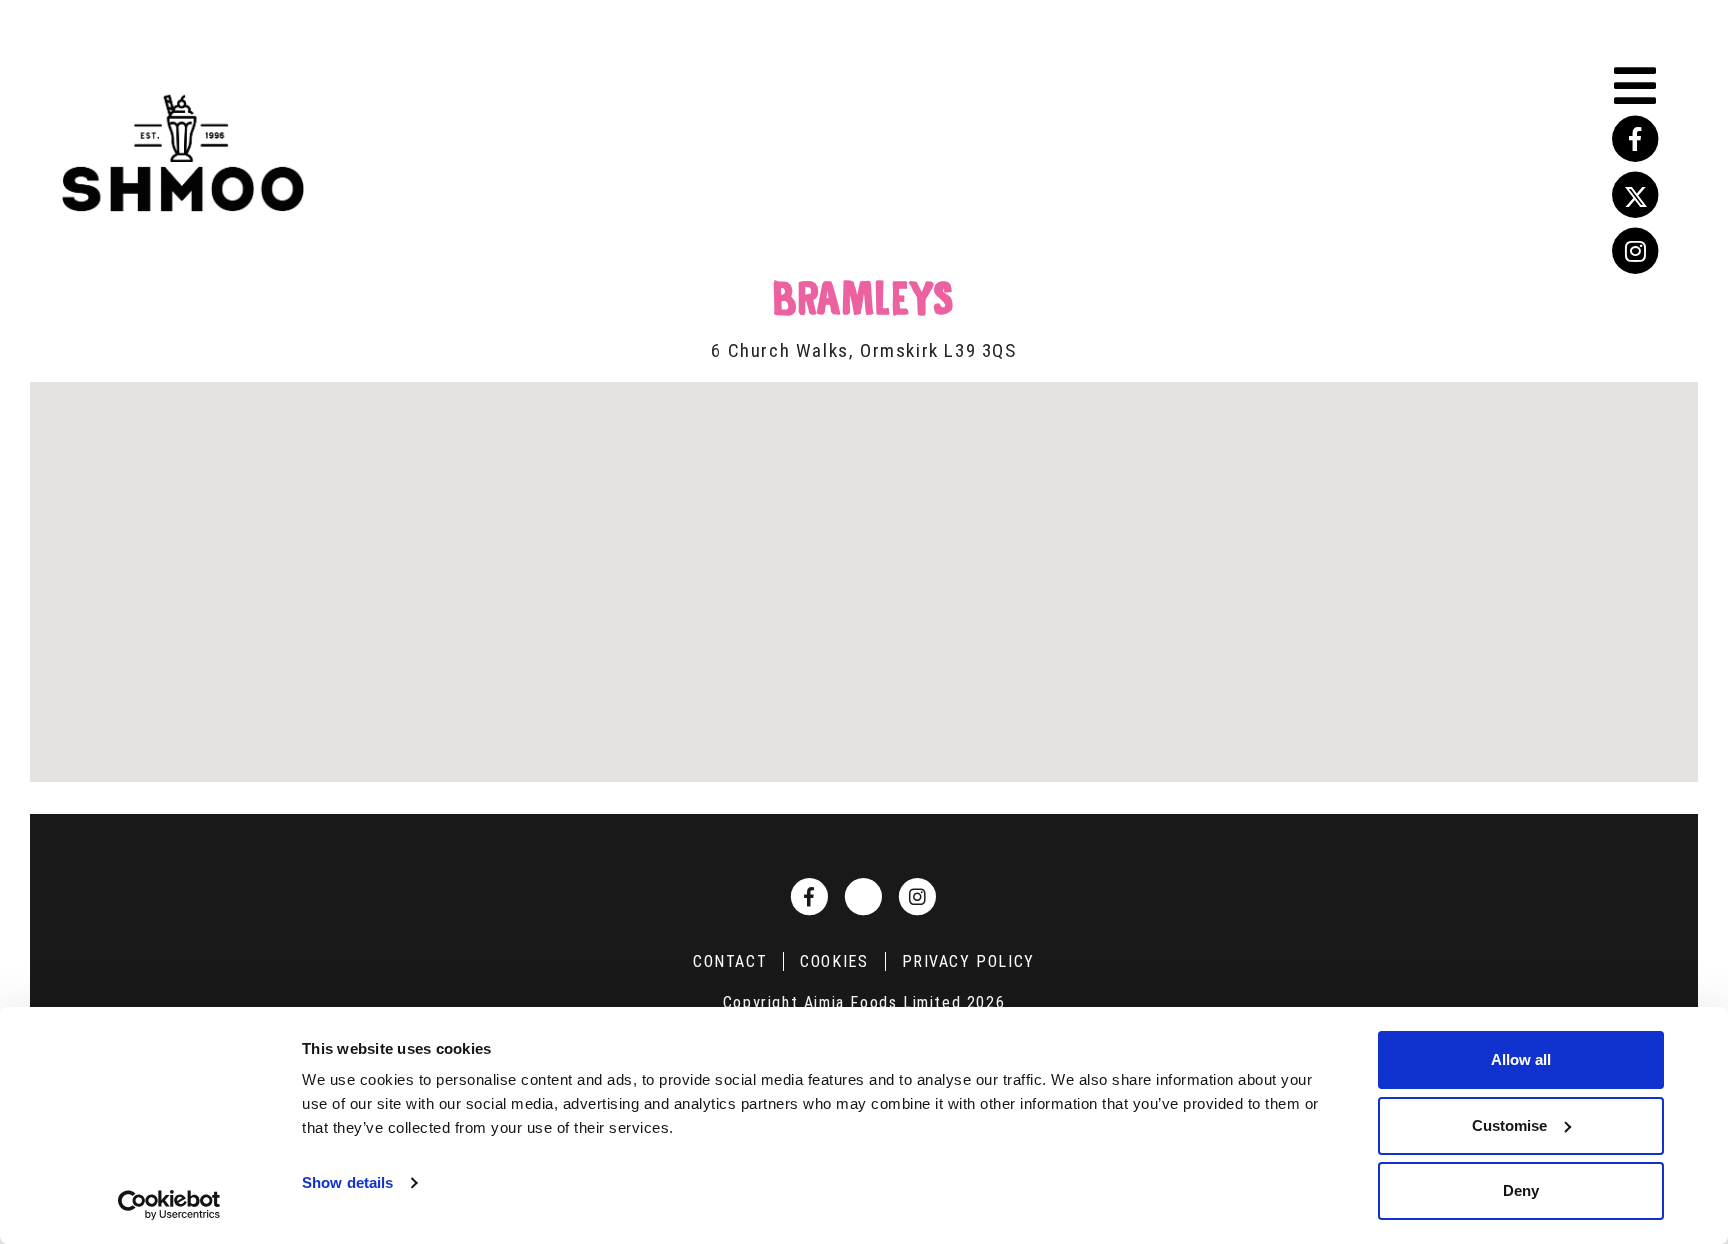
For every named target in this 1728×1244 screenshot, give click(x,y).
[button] (864, 570)
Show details (347, 1182)
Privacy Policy (968, 961)
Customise (1509, 1125)
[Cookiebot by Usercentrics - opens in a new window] (169, 1205)
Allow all (1521, 1059)
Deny (1521, 1190)
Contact (730, 961)
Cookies (834, 961)
